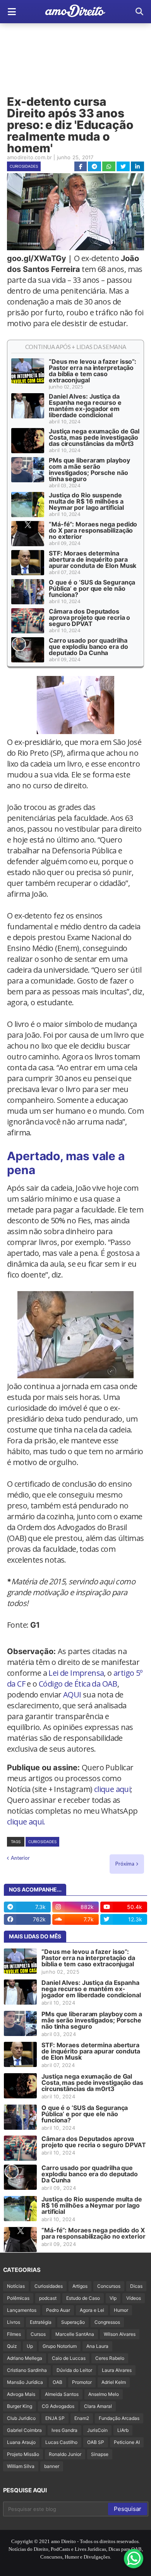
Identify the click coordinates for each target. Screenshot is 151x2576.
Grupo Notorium (60, 2346)
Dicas (136, 2286)
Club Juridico (21, 2418)
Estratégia (41, 2322)
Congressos (107, 2322)
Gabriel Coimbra (24, 2430)
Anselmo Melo (104, 2394)
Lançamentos (22, 2310)
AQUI (72, 1695)
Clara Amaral (98, 2406)
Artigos (80, 2286)
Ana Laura (97, 2346)
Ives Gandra (64, 2430)
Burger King (20, 2406)
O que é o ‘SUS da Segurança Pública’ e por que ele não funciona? (92, 588)
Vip (113, 2298)
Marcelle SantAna (75, 2334)
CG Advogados (58, 2406)
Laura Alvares (117, 2370)
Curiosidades (24, 166)
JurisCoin (97, 2430)
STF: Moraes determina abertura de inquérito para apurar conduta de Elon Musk (93, 559)
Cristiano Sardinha (27, 2370)
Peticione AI (127, 2442)
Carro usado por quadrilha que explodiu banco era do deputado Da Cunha (88, 647)
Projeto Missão (23, 2454)
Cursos (38, 2334)
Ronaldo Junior (65, 2454)
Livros (14, 2322)
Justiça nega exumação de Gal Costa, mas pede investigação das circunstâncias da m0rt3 (94, 437)
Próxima (125, 1864)
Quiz (12, 2346)
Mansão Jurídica (25, 2382)
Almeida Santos (62, 2394)
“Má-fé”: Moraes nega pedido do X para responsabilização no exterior (93, 530)
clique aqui (112, 1789)
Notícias (16, 2286)
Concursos (109, 2286)
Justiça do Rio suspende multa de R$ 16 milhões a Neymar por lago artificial (86, 501)
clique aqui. (26, 1822)
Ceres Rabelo (110, 2358)
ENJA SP (55, 2418)
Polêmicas (18, 2298)
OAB (57, 2382)
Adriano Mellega (25, 2358)
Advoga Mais (21, 2394)
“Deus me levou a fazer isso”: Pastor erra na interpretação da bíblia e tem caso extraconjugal (93, 371)
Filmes (14, 2334)
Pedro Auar (58, 2310)
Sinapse (100, 2454)
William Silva (21, 2466)
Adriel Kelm (114, 2382)
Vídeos (134, 2298)
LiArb (123, 2430)
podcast (48, 2298)
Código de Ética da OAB (78, 1684)
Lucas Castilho (61, 2442)
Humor (121, 2310)
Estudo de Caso (83, 2298)
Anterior (20, 1858)
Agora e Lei (92, 2310)
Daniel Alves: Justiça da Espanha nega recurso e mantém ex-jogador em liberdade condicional (85, 406)
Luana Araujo (21, 2442)
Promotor (82, 2382)
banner (52, 2466)
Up (30, 2346)
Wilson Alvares (120, 2334)
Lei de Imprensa (76, 1673)
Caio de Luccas (69, 2358)
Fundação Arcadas (119, 2418)
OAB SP (96, 2442)
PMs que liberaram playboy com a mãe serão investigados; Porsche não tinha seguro (89, 469)
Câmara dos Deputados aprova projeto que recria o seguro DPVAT (89, 617)
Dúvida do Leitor (74, 2370)
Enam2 (82, 2418)
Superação (73, 2322)
